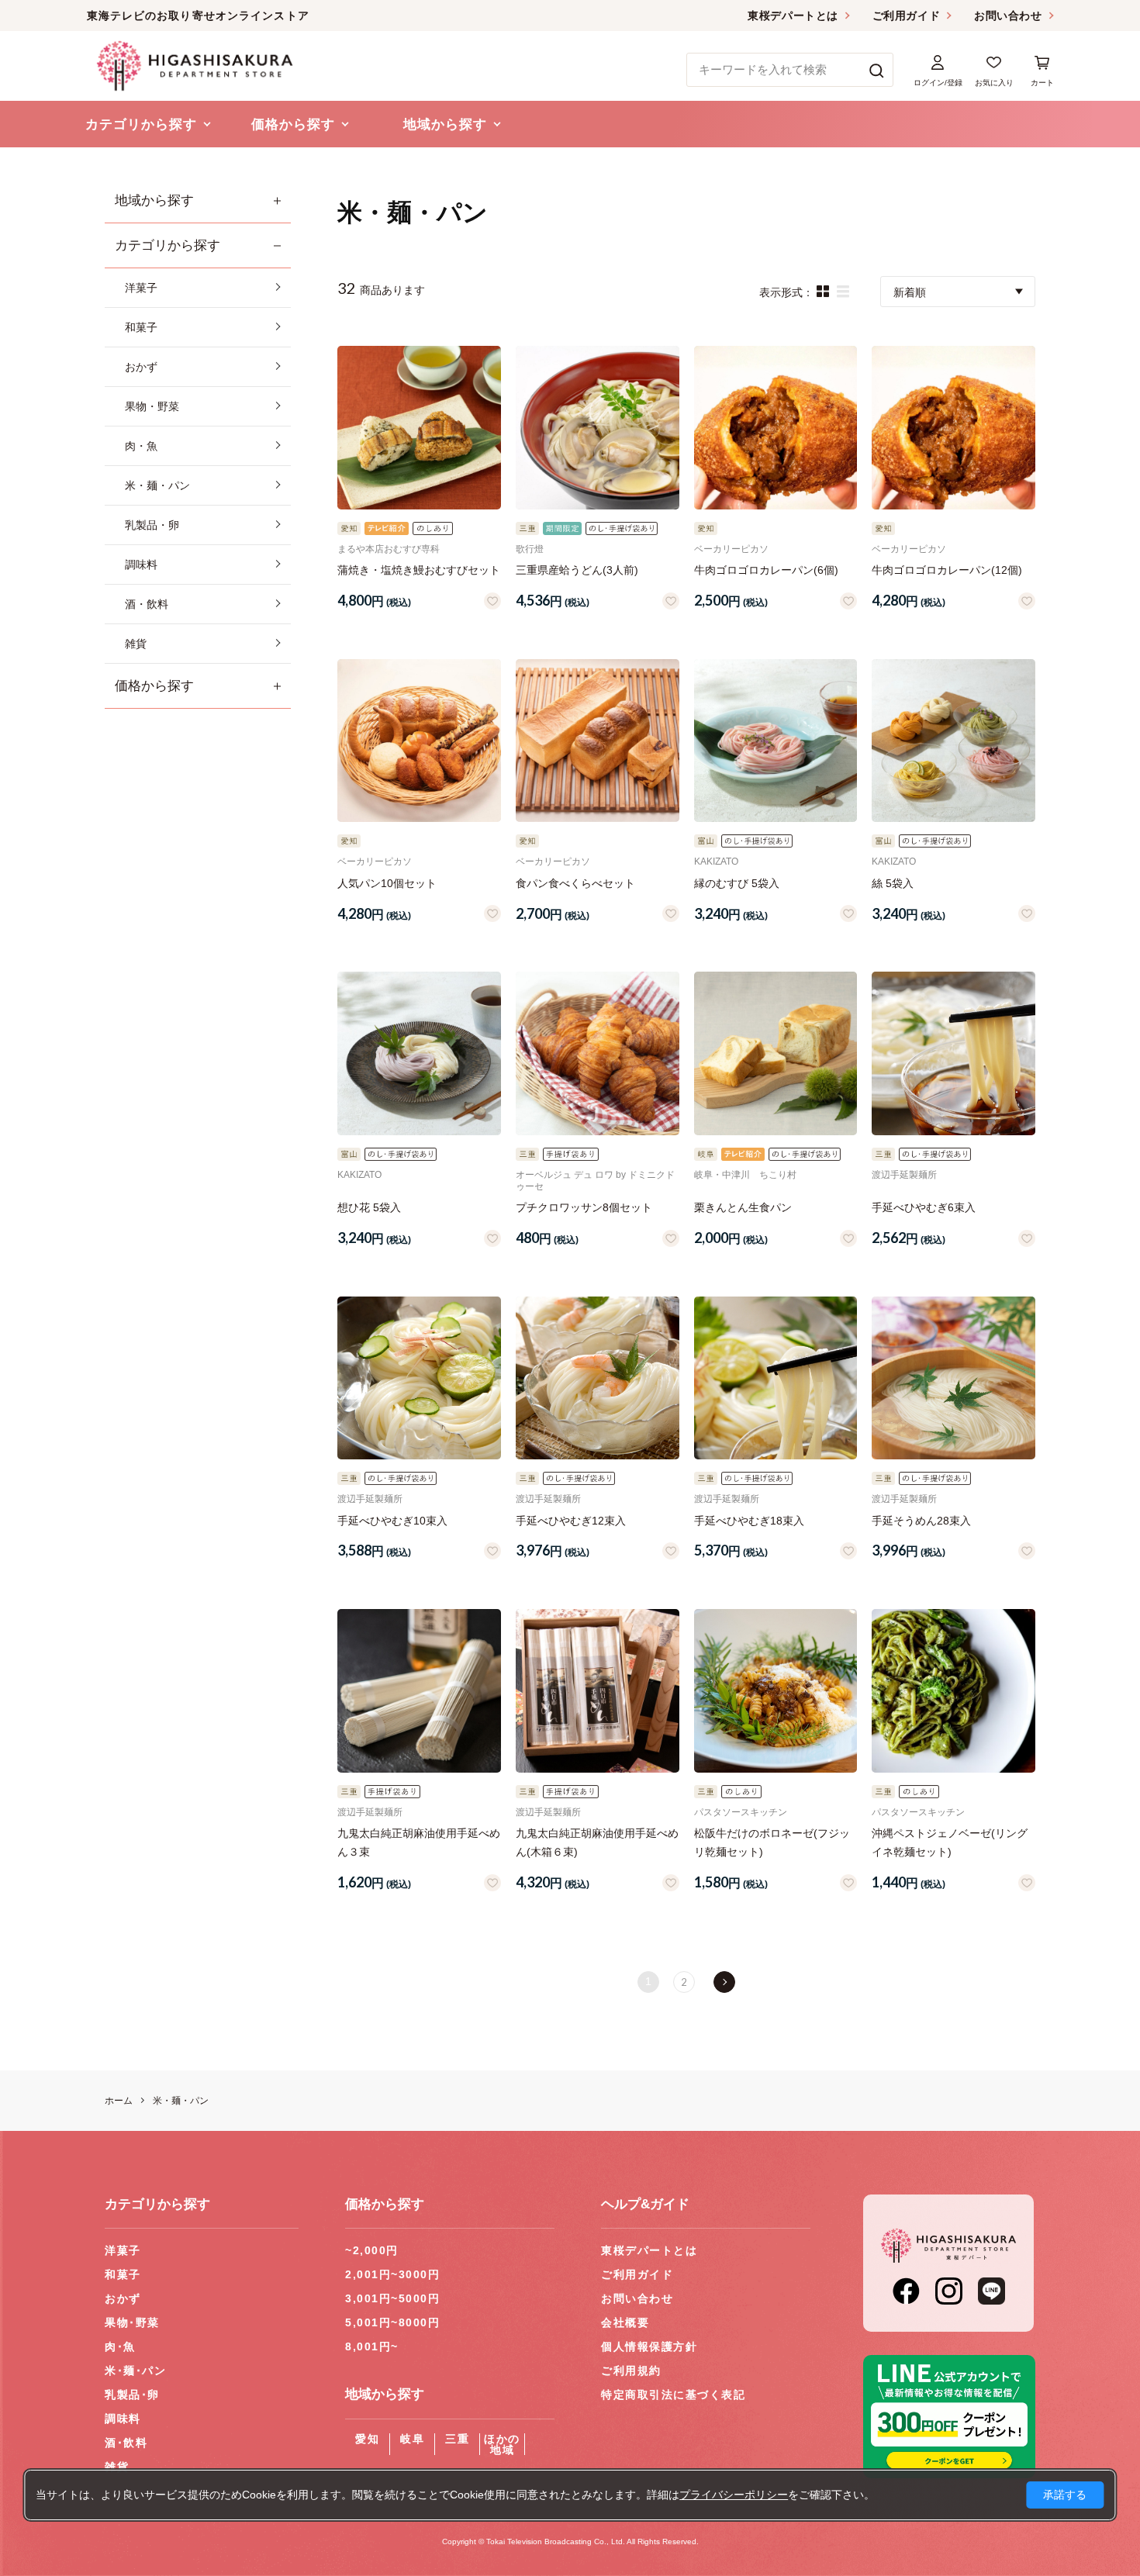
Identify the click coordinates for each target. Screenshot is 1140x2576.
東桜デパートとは (793, 16)
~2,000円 (372, 2250)
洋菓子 (123, 2250)
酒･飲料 (126, 2443)
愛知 (367, 2439)
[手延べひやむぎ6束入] (953, 1053)
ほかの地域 (502, 2444)
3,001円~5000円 (392, 2298)
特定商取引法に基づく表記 (673, 2395)
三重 (457, 2439)
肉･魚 (120, 2346)
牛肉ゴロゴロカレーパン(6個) (766, 570)
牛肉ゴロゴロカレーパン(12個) (947, 570)
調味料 (123, 2419)
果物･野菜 (132, 2322)
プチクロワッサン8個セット (584, 1207)
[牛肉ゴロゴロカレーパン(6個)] (776, 428)
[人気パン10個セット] (419, 741)
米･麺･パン (135, 2371)
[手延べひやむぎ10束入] (419, 1378)
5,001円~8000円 (392, 2322)
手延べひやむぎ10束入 (392, 1521)
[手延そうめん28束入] (953, 1378)
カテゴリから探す (168, 245)
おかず (123, 2298)
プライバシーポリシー (734, 2495)
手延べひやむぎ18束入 (749, 1521)
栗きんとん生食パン (743, 1207)
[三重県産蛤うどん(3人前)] (598, 428)
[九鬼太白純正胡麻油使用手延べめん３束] (419, 1691)
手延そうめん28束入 (921, 1521)
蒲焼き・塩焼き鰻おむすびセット (419, 570)
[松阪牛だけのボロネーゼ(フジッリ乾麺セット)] (776, 1691)
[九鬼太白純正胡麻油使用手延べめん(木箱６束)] (598, 1691)
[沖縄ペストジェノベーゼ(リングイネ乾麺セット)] (953, 1691)
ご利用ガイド (906, 16)
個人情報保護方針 (649, 2346)
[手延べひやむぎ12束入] (598, 1378)
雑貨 (117, 2467)
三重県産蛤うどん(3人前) (577, 570)
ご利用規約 (631, 2371)
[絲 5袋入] (953, 741)
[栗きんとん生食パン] (776, 1053)
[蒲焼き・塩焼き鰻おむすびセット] (419, 428)
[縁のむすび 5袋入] (776, 741)
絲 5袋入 (893, 883)
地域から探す (154, 200)
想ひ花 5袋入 (369, 1207)
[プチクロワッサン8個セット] (598, 1053)
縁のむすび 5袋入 (737, 883)
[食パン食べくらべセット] (598, 741)
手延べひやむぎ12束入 (571, 1521)
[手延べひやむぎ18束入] (776, 1378)
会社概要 (625, 2322)
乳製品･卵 (132, 2395)
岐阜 (412, 2439)
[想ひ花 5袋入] (419, 1053)
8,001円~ (372, 2346)
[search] (877, 70)
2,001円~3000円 (392, 2274)
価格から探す (154, 686)
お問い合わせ (1008, 16)
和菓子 (123, 2274)
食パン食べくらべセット (575, 883)
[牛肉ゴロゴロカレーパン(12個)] (953, 428)
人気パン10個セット (387, 883)
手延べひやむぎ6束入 (924, 1207)
